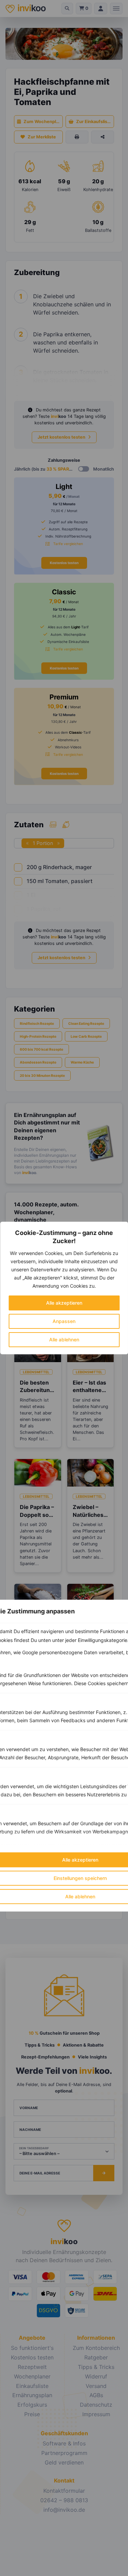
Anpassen (64, 1321)
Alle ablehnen (64, 1340)
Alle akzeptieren (64, 1303)
